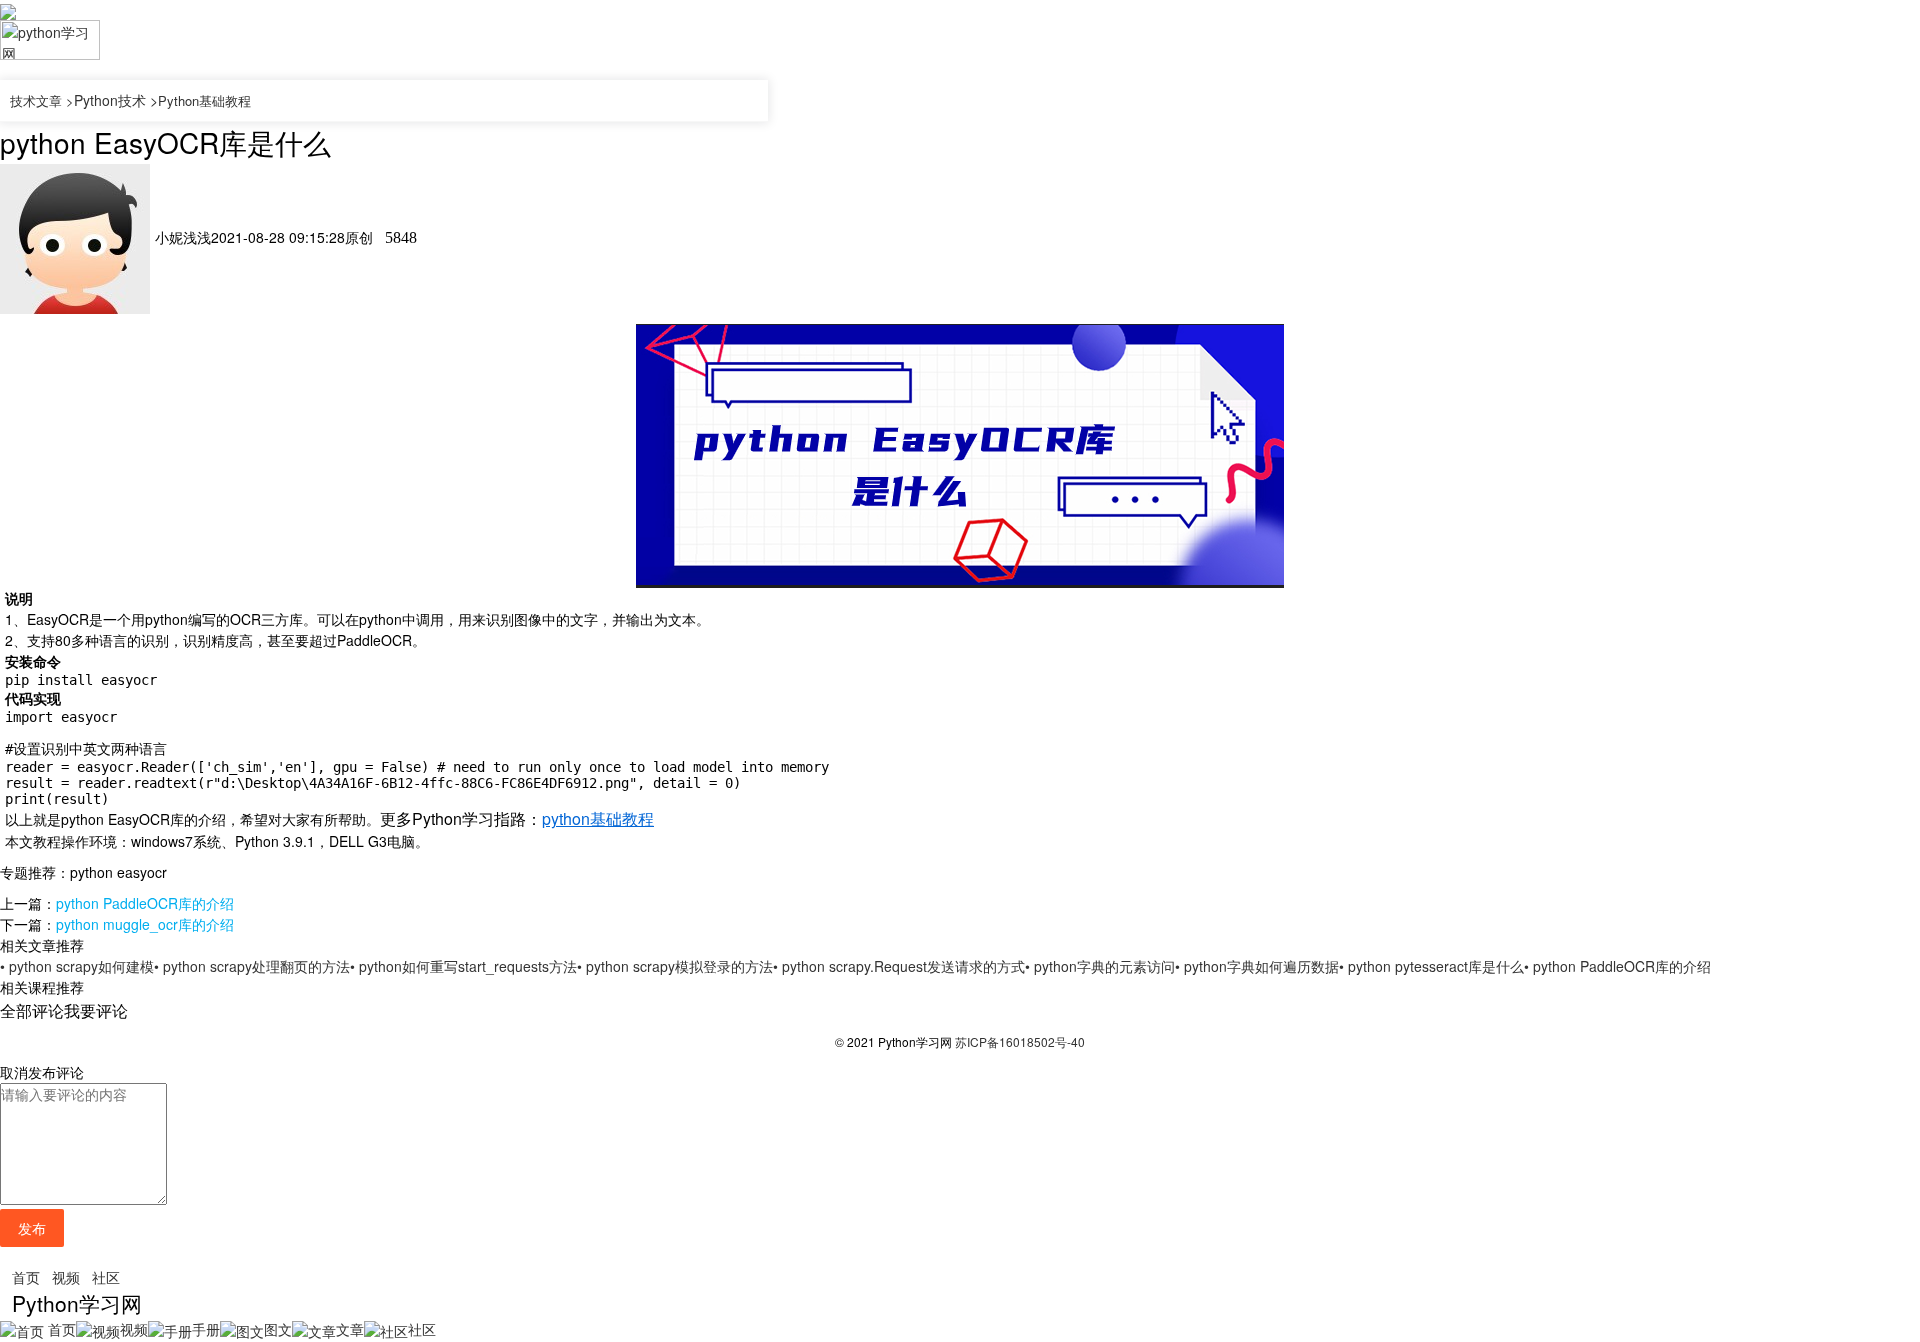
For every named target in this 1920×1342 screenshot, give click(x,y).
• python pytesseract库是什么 (1431, 966)
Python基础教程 (204, 100)
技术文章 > (42, 100)
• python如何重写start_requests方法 (463, 966)
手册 (206, 1329)
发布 (32, 1228)
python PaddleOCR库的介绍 (145, 903)
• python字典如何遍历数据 (1257, 966)
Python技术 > (116, 100)
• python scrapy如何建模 (77, 966)
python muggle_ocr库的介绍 (145, 924)
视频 (66, 1277)
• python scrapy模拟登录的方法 (675, 966)
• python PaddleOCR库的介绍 (1617, 966)
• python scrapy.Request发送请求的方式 (899, 966)
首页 (26, 1277)
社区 (106, 1277)
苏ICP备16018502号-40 (1020, 1041)
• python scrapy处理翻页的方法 (252, 966)
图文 (278, 1329)
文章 (350, 1329)
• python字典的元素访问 (1100, 966)
